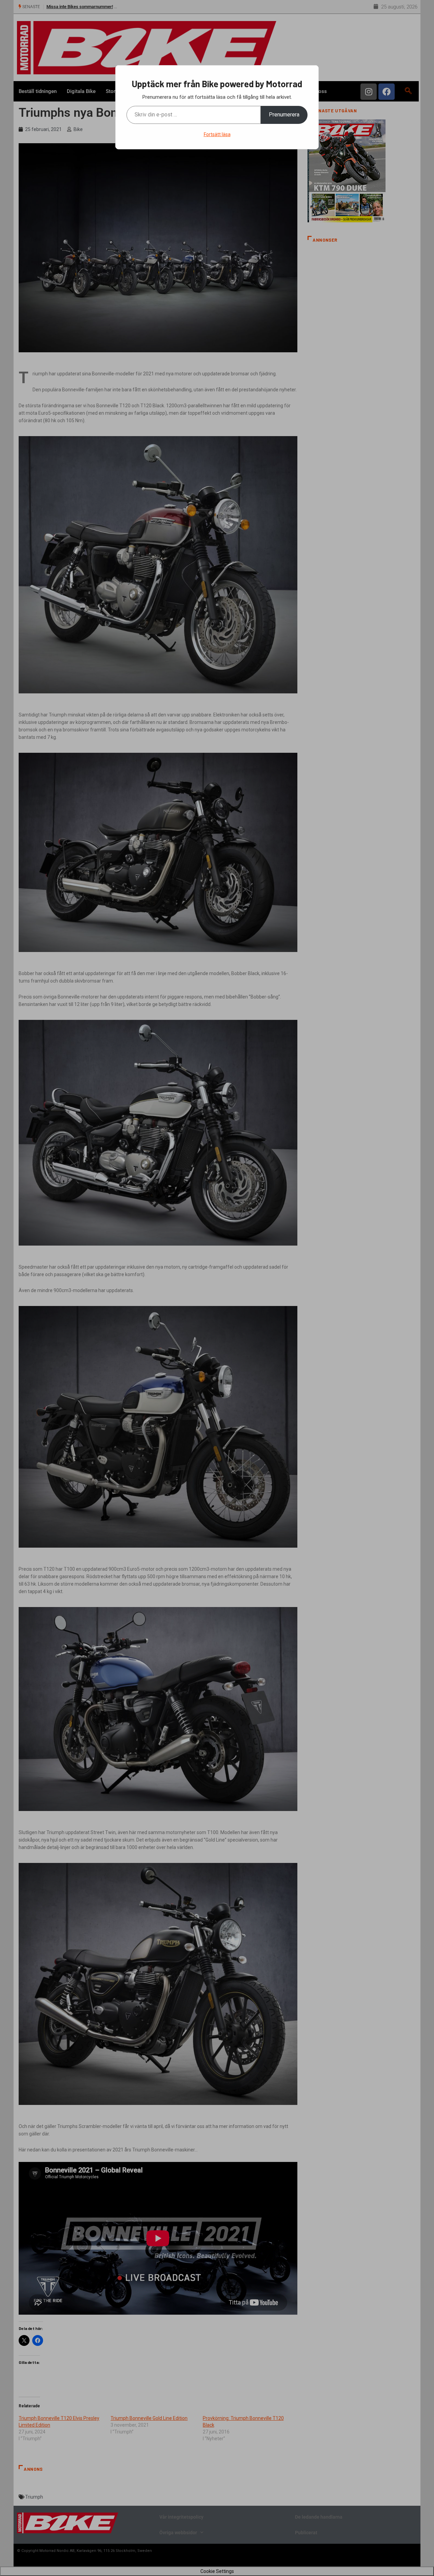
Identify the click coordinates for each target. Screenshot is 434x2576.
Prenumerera (284, 115)
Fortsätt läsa (217, 134)
